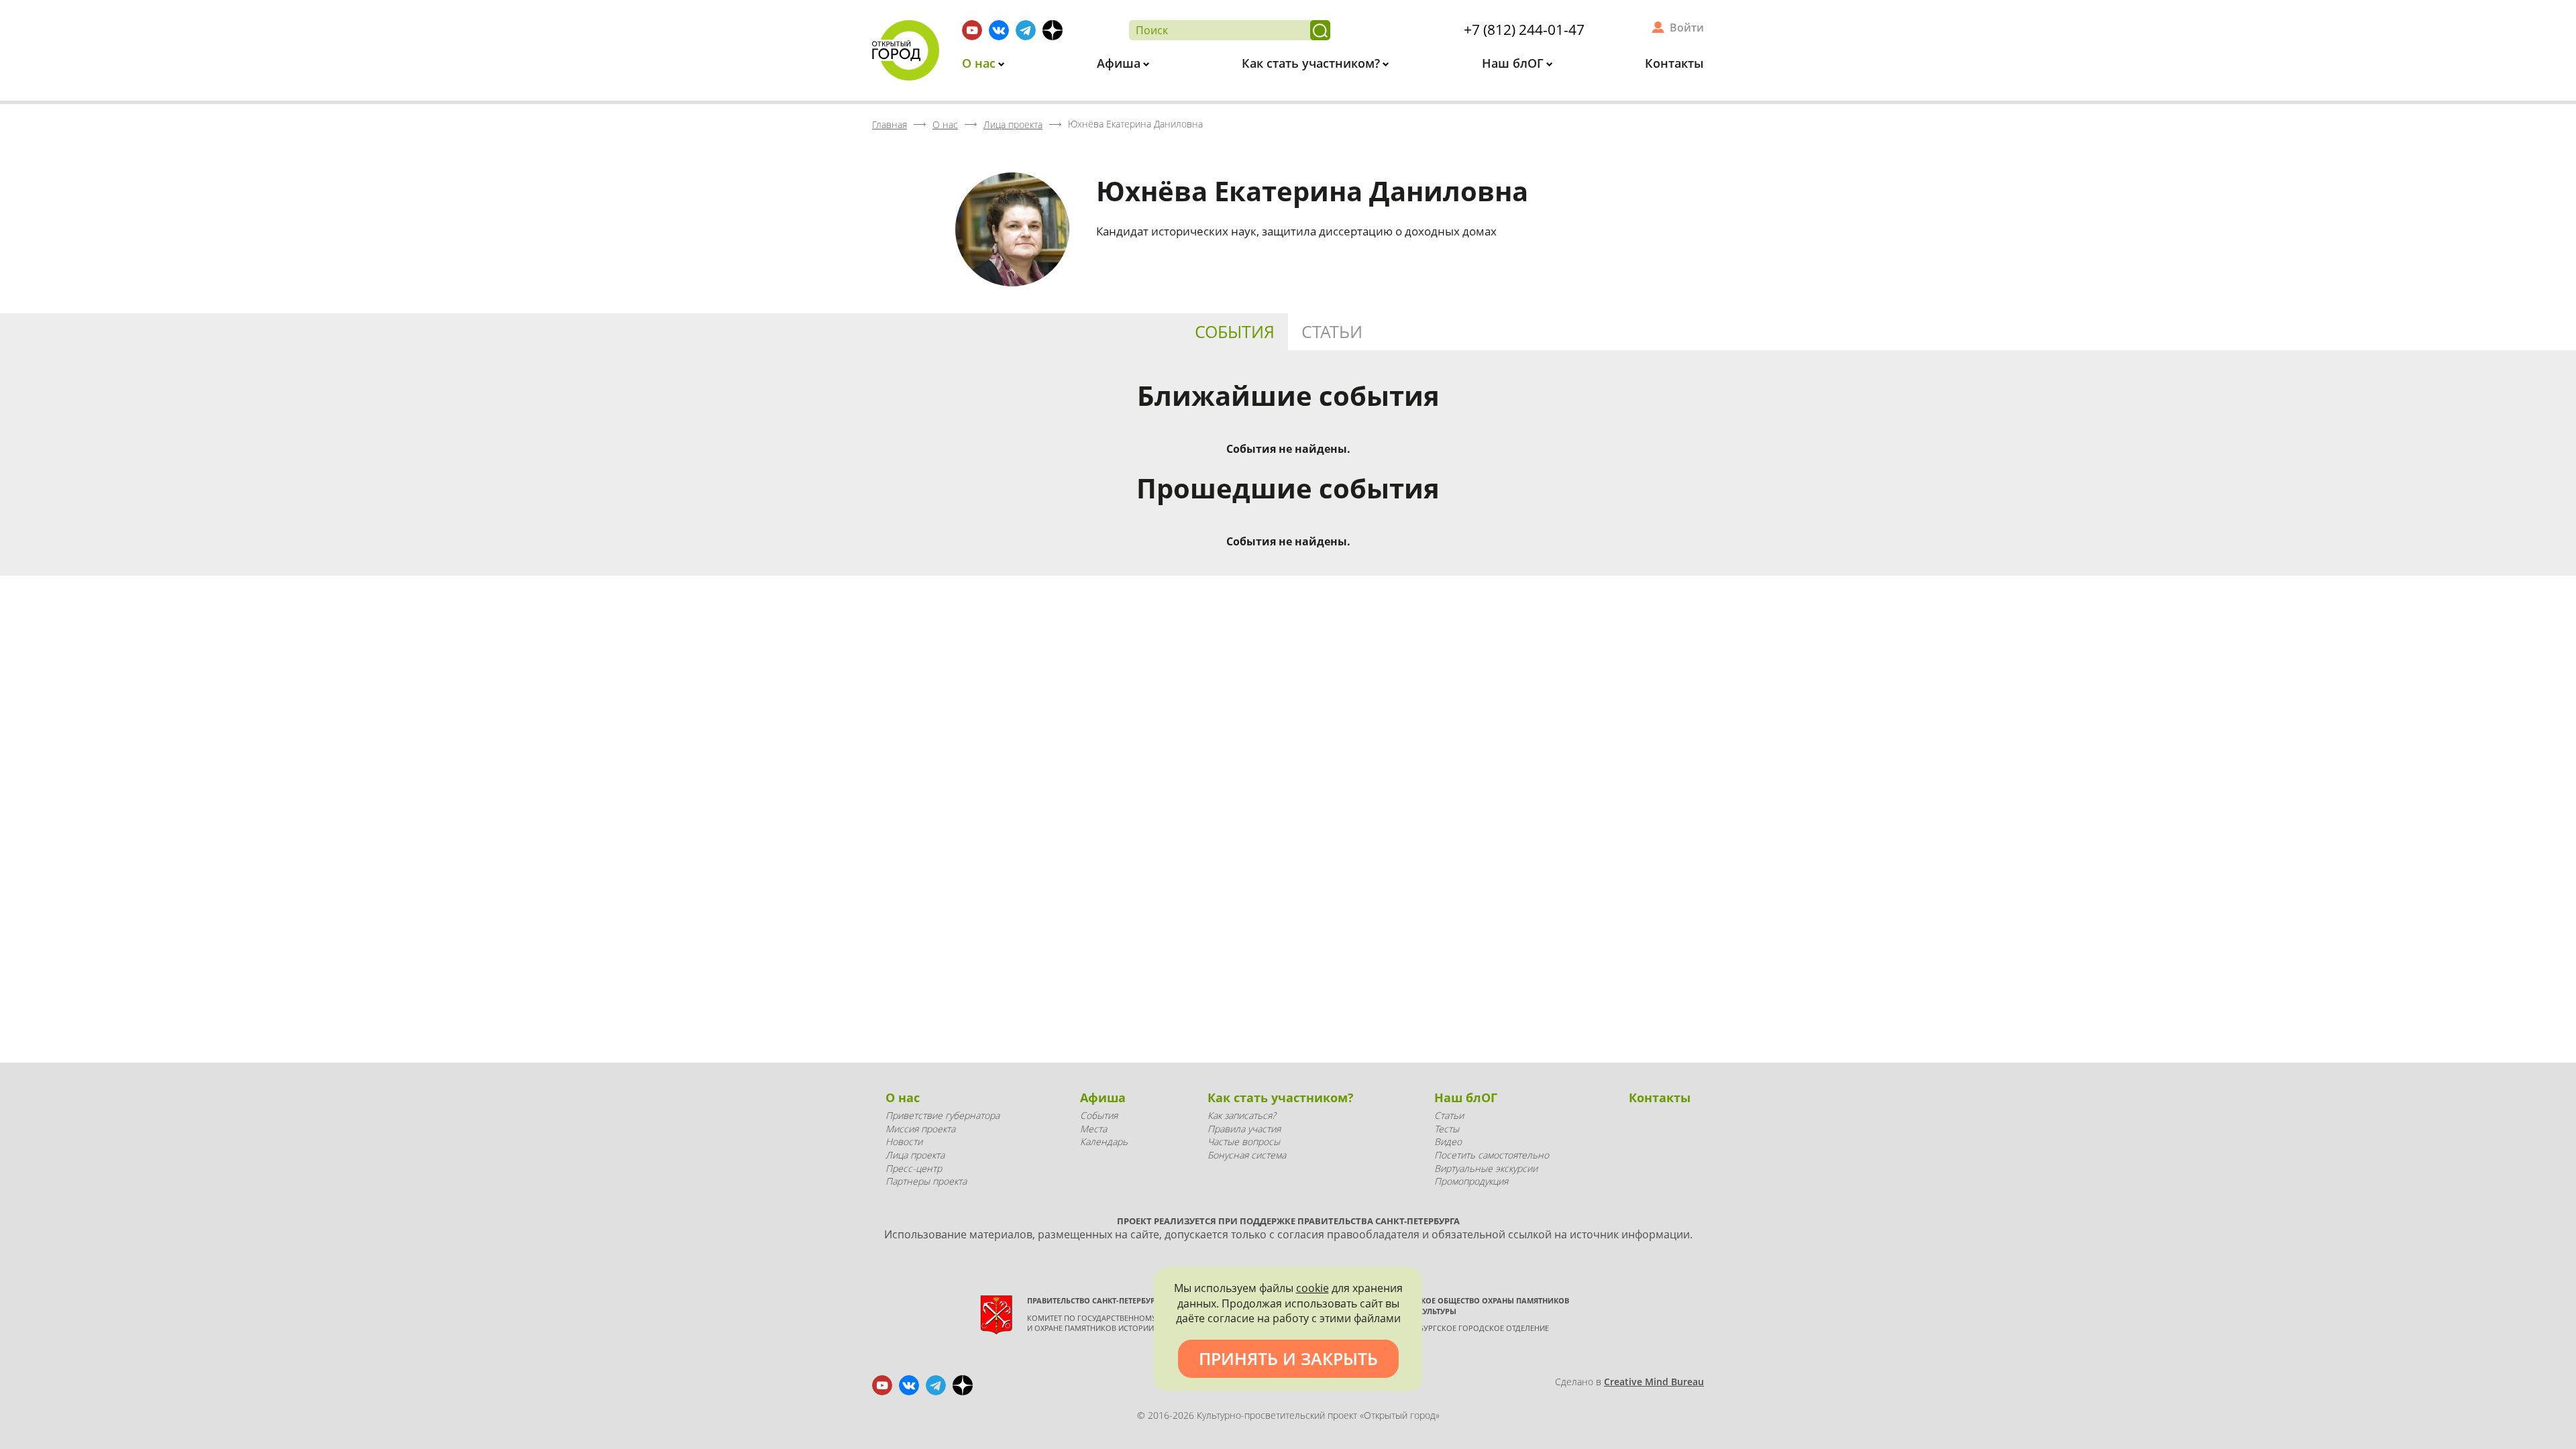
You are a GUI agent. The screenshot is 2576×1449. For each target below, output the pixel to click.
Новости (904, 1141)
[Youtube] (972, 30)
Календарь (1104, 1141)
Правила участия (1244, 1129)
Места (1093, 1129)
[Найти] (1320, 30)
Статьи (1332, 331)
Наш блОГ (1514, 63)
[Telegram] (1026, 30)
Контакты (1674, 63)
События (1235, 331)
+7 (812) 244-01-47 (1524, 30)
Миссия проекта (920, 1129)
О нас (980, 63)
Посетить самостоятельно (1492, 1155)
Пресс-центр (914, 1168)
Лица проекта (915, 1155)
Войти (1687, 28)
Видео (1448, 1141)
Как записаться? (1242, 1115)
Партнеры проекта (926, 1181)
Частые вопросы (1244, 1141)
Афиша (1120, 63)
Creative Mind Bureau (1654, 1382)
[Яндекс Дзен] (1053, 30)
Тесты (1447, 1129)
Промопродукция (1471, 1181)
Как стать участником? (1312, 63)
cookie (1312, 1288)
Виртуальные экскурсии (1486, 1168)
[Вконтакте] (999, 30)
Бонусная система (1247, 1155)
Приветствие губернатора (943, 1115)
